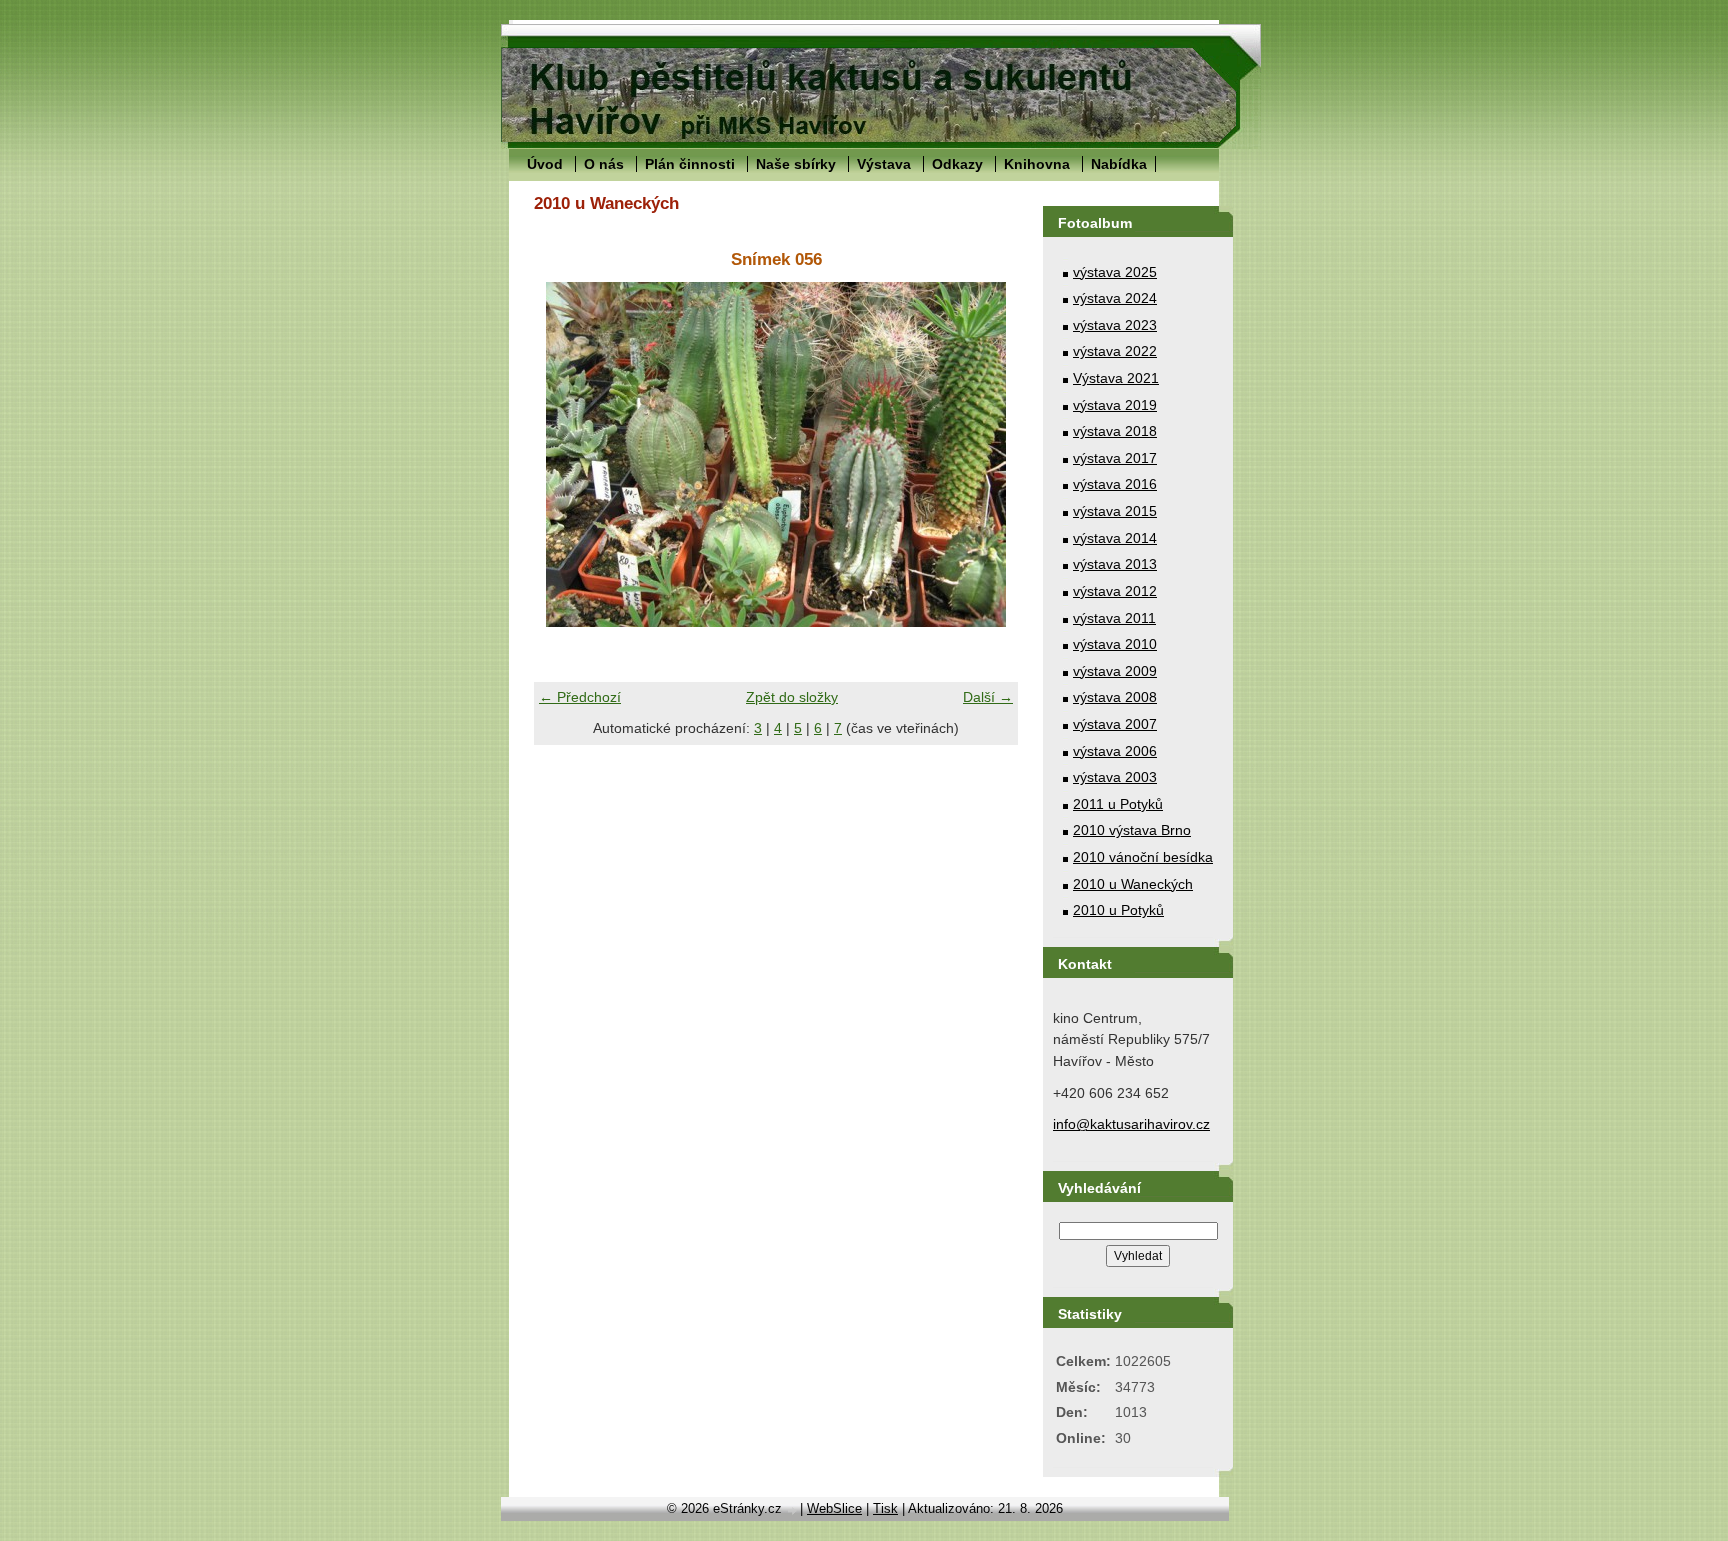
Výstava (884, 164)
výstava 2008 (1115, 697)
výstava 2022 (1115, 351)
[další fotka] (985, 454)
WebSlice (834, 1508)
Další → (988, 697)
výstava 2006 (1115, 751)
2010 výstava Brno (1132, 830)
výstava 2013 (1115, 564)
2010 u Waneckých (1133, 884)
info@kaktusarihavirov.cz (1131, 1124)
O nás (604, 164)
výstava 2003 (1115, 777)
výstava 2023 (1115, 325)
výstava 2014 (1115, 538)
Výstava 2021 (1116, 378)
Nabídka (1119, 164)
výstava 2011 (1114, 618)
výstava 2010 (1115, 644)
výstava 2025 (1115, 272)
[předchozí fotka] (566, 454)
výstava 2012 (1115, 591)
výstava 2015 (1115, 511)
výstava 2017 (1115, 458)
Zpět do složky (792, 697)
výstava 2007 (1115, 724)
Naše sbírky (796, 164)
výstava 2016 (1115, 484)
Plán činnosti (690, 164)
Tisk (885, 1508)
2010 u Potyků (1118, 910)
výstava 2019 (1115, 405)
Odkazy (957, 164)
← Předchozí (580, 697)
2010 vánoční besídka (1143, 857)
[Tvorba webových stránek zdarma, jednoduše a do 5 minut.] (793, 1510)
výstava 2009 (1115, 671)
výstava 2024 (1115, 298)
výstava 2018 (1115, 431)
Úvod (545, 164)
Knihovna (1037, 164)
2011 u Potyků (1118, 804)
